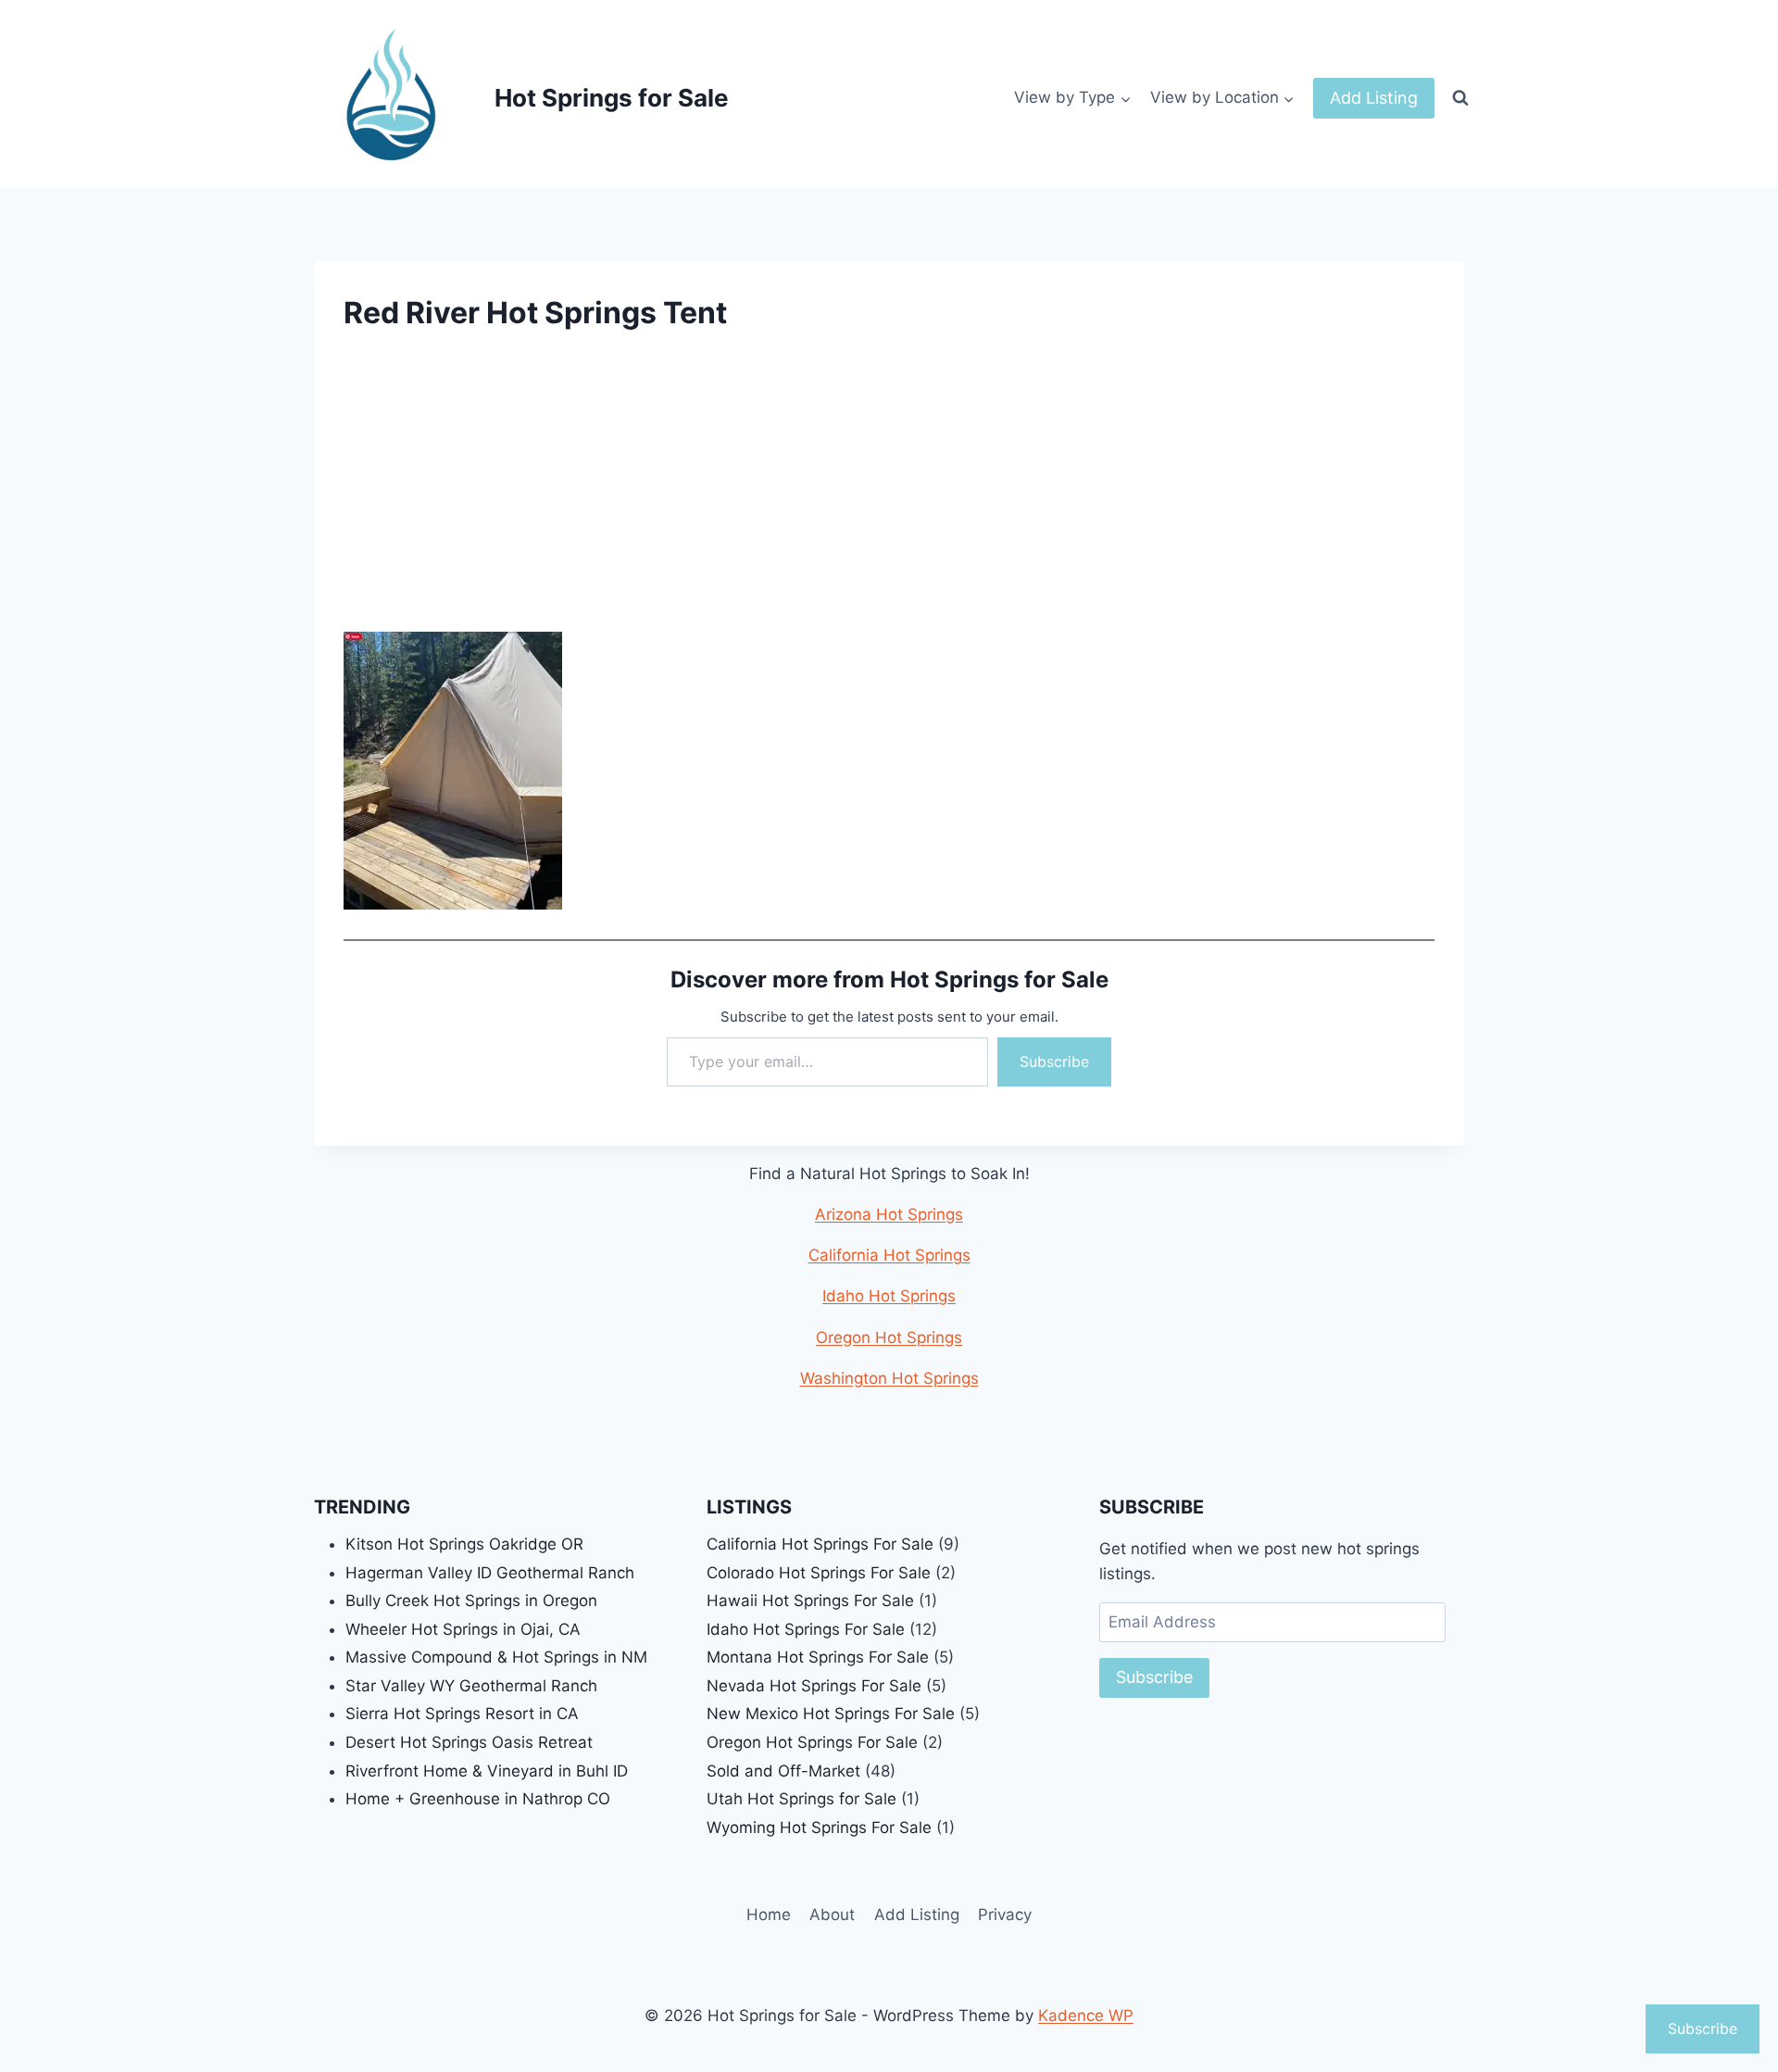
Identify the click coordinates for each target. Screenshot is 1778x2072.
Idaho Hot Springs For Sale (806, 1629)
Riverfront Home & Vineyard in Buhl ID (487, 1771)
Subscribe (1054, 1061)
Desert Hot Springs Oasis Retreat (469, 1742)
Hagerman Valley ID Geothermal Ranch (490, 1573)
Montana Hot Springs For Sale (818, 1657)
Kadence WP (1086, 2015)
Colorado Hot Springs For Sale (819, 1573)
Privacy (1005, 1915)
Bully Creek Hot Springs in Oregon (471, 1601)
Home (769, 1915)
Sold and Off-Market (783, 1771)
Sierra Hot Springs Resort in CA (462, 1714)
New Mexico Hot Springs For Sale (831, 1714)
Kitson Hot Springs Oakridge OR (464, 1544)
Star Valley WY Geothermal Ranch (471, 1686)
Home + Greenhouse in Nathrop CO (478, 1799)
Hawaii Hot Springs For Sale (810, 1601)
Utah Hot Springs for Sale (801, 1799)
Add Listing (1374, 98)
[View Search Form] (1460, 98)
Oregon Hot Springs (889, 1337)
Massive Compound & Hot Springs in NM (496, 1657)
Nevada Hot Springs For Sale (814, 1686)
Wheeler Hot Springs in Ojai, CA (463, 1629)
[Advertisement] (889, 495)
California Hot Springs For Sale (820, 1544)
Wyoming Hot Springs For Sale (819, 1827)
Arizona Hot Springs (889, 1214)
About (832, 1915)
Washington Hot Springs (889, 1378)
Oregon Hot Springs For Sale (812, 1742)
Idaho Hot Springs (889, 1296)
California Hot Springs (889, 1255)
